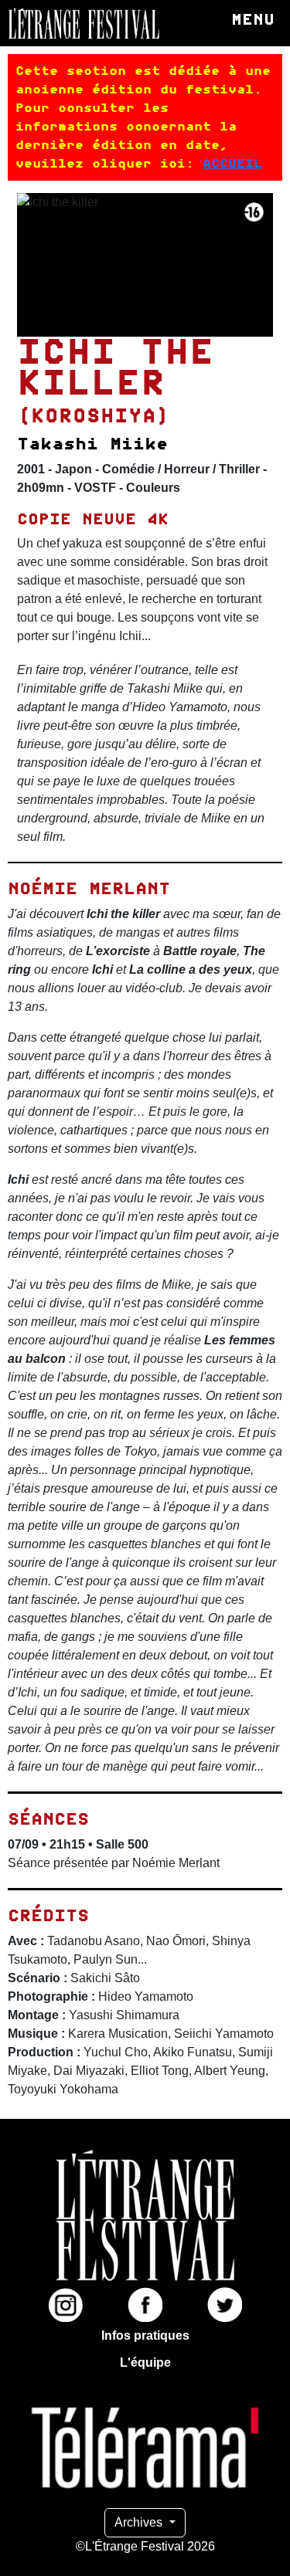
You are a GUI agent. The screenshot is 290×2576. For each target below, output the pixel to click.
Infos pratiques (145, 2335)
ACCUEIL (232, 163)
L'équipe (145, 2362)
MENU (253, 19)
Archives (140, 2522)
